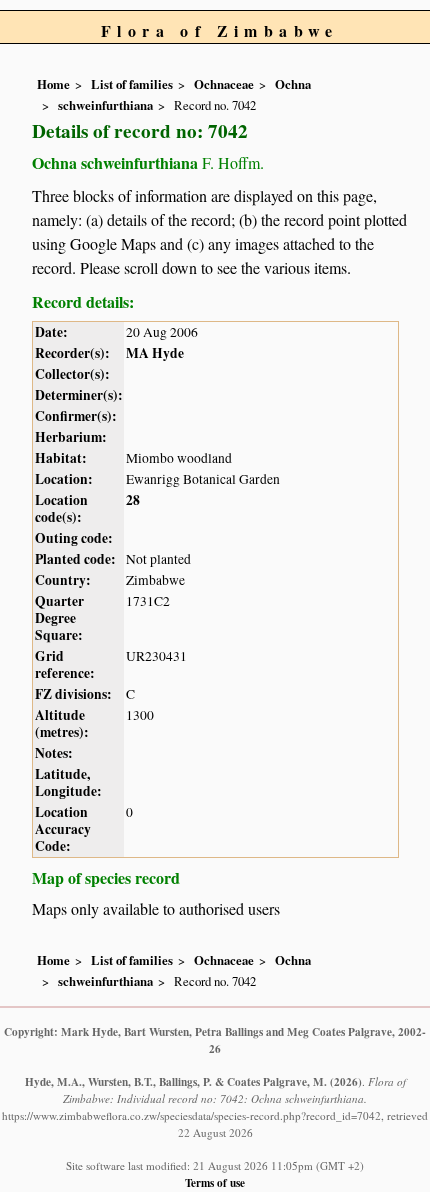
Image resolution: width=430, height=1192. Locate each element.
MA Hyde (155, 353)
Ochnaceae (224, 84)
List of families (132, 84)
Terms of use (215, 1182)
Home (53, 84)
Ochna (293, 84)
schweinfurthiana (105, 105)
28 (133, 500)
